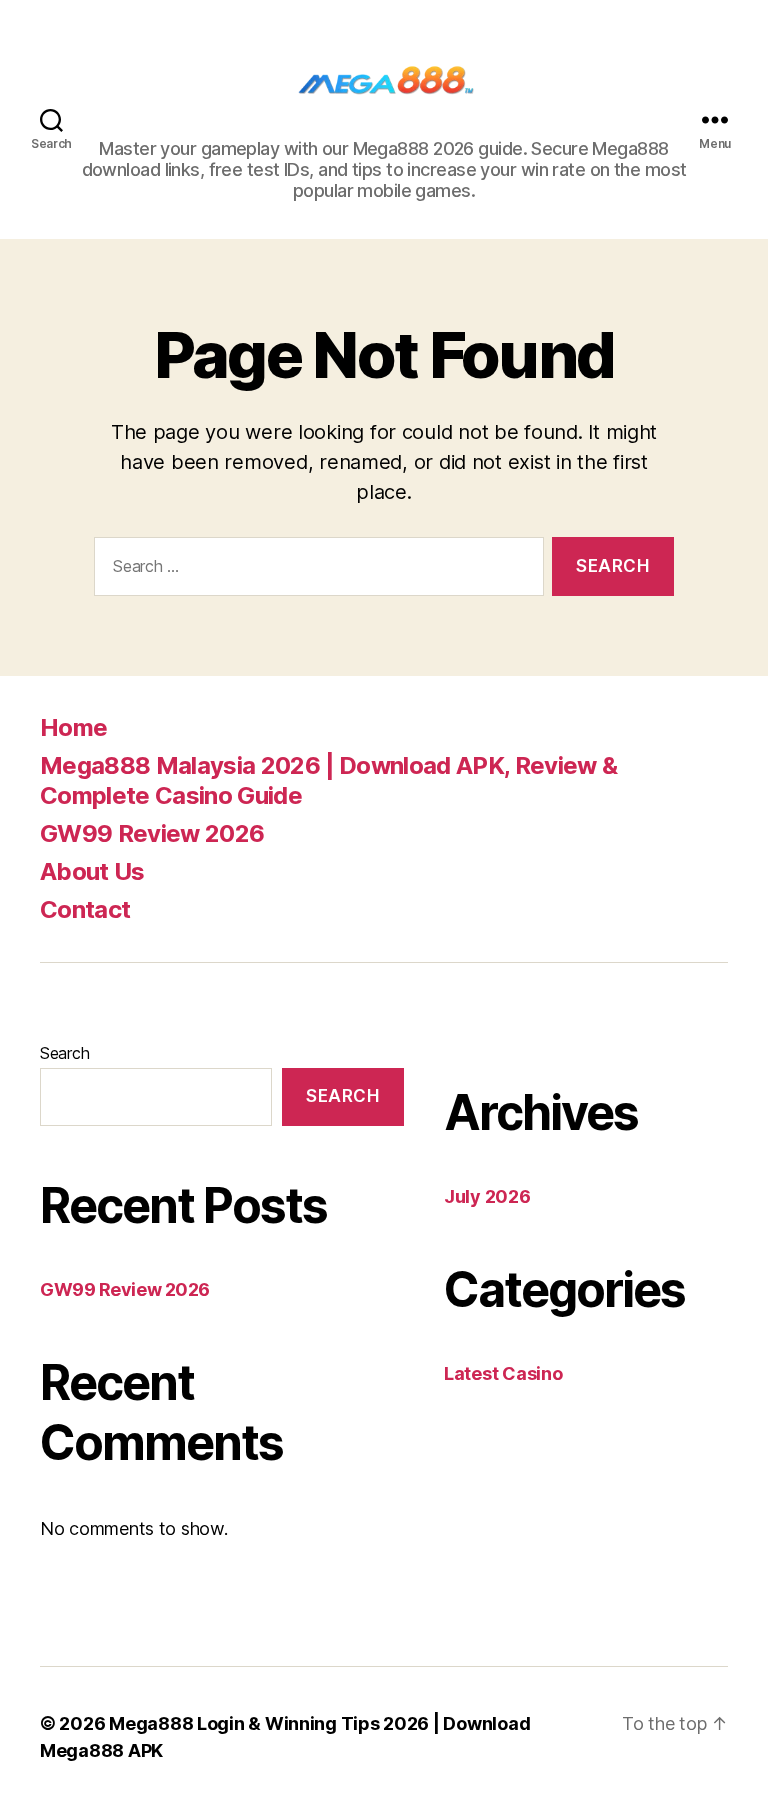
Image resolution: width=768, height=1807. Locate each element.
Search (64, 1053)
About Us (92, 871)
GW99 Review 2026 (152, 833)
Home (73, 727)
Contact (85, 909)
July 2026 (487, 1196)
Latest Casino (503, 1373)
